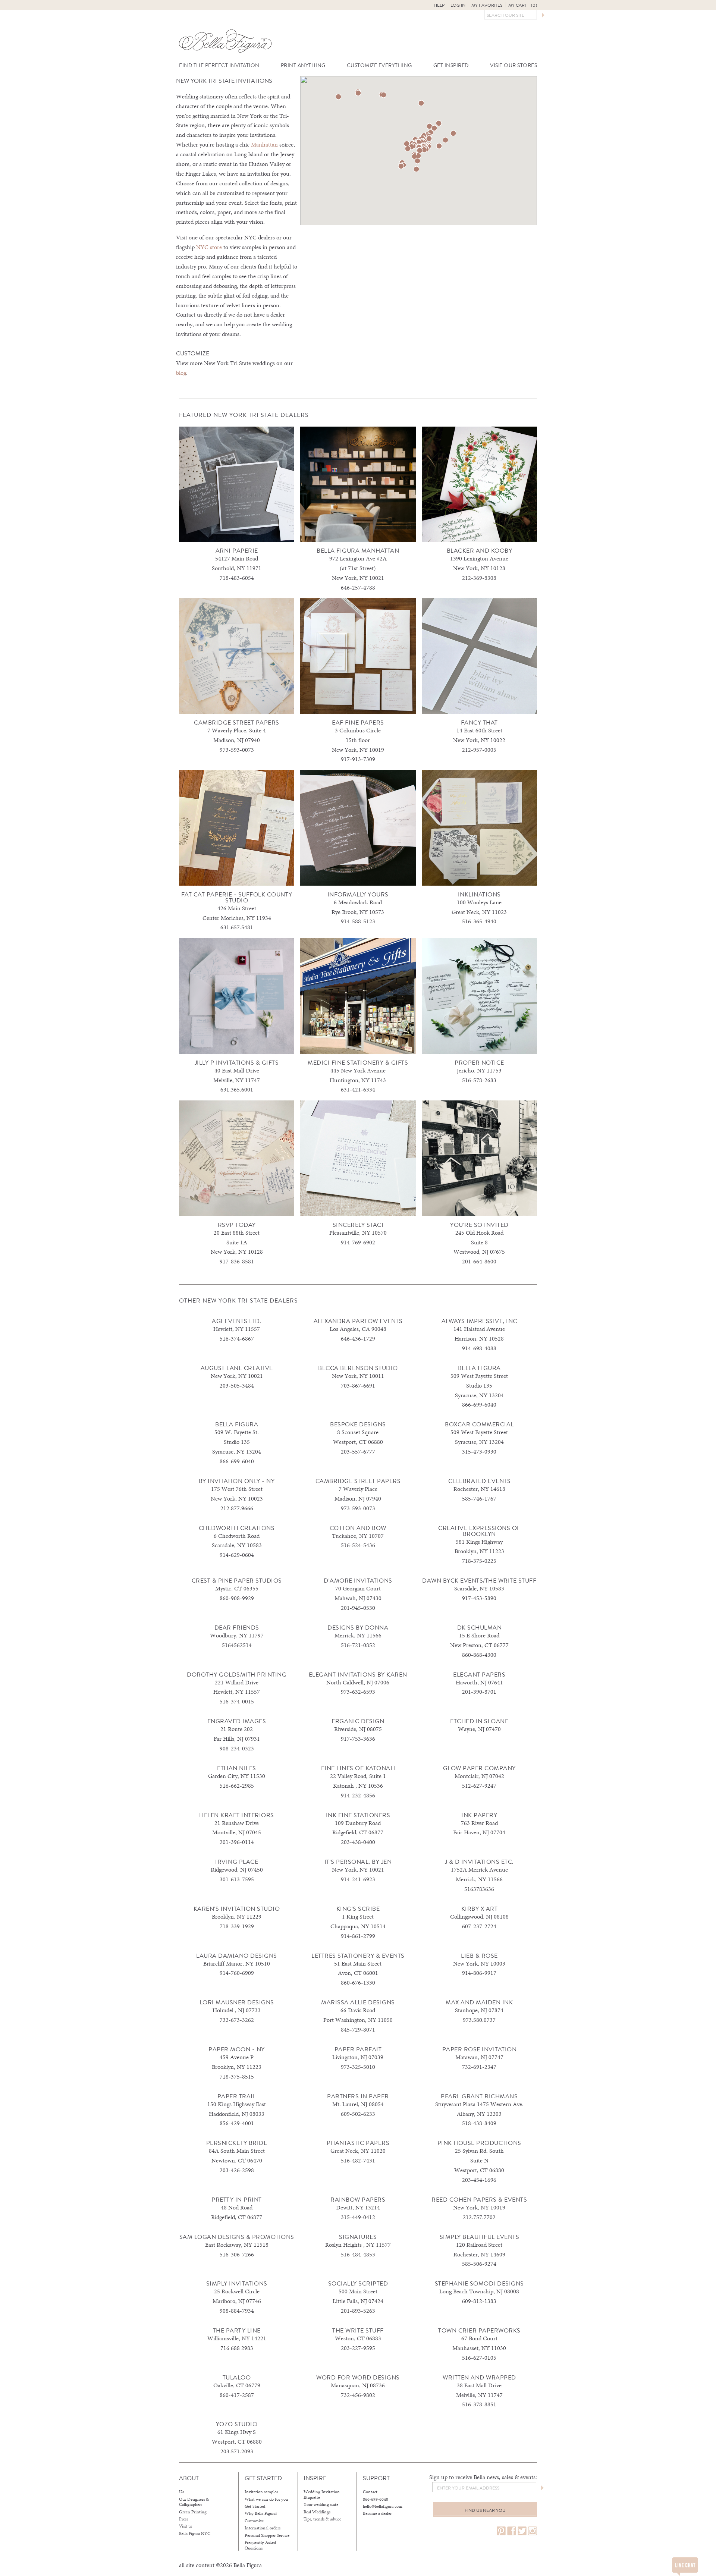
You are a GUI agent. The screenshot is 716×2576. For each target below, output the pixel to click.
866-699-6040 (376, 2499)
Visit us (186, 2526)
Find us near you (485, 2510)
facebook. (512, 2531)
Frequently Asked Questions (260, 2545)
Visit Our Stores (514, 65)
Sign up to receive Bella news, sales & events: (483, 2477)
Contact (370, 2492)
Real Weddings (317, 2512)
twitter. (522, 2531)
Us (181, 2492)
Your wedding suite (321, 2504)
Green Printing (193, 2512)
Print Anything (303, 65)
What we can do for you (266, 2499)
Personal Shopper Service (267, 2535)
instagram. (533, 2531)
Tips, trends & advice (322, 2519)
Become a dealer (377, 2513)
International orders (263, 2528)
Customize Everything (379, 65)
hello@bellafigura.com (383, 2506)
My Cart (523, 5)
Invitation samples (261, 2492)
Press (183, 2519)
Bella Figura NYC (195, 2533)
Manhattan (264, 144)
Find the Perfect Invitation (219, 65)
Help (439, 5)
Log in (458, 5)
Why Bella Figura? (261, 2513)
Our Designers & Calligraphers (194, 2502)
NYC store (209, 247)
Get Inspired (451, 65)
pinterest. (501, 2531)
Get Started (255, 2506)
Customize (254, 2521)
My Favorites (487, 5)
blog (181, 373)
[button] (445, 140)
